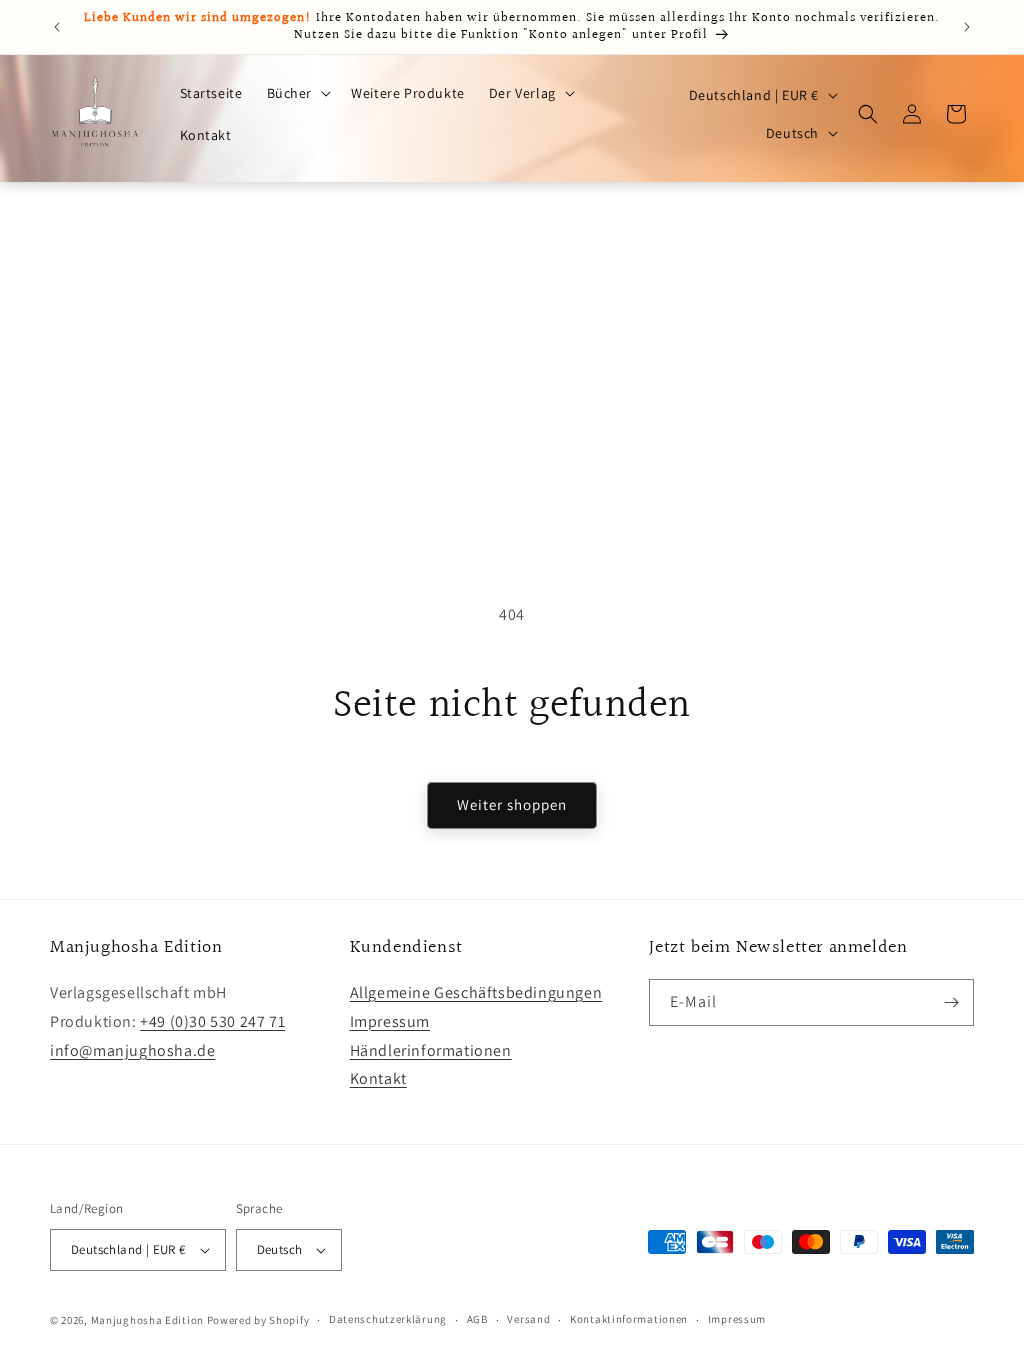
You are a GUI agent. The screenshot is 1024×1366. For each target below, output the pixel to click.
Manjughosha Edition (147, 1320)
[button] (297, 93)
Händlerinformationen (431, 1050)
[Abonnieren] (951, 1002)
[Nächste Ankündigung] (967, 27)
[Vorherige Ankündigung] (57, 27)
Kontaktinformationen (629, 1319)
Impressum (390, 1021)
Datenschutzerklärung (388, 1319)
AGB (477, 1319)
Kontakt (378, 1078)
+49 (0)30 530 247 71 (212, 1021)
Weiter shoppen (512, 804)
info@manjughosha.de (132, 1050)
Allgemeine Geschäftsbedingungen (476, 992)
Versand (528, 1319)
